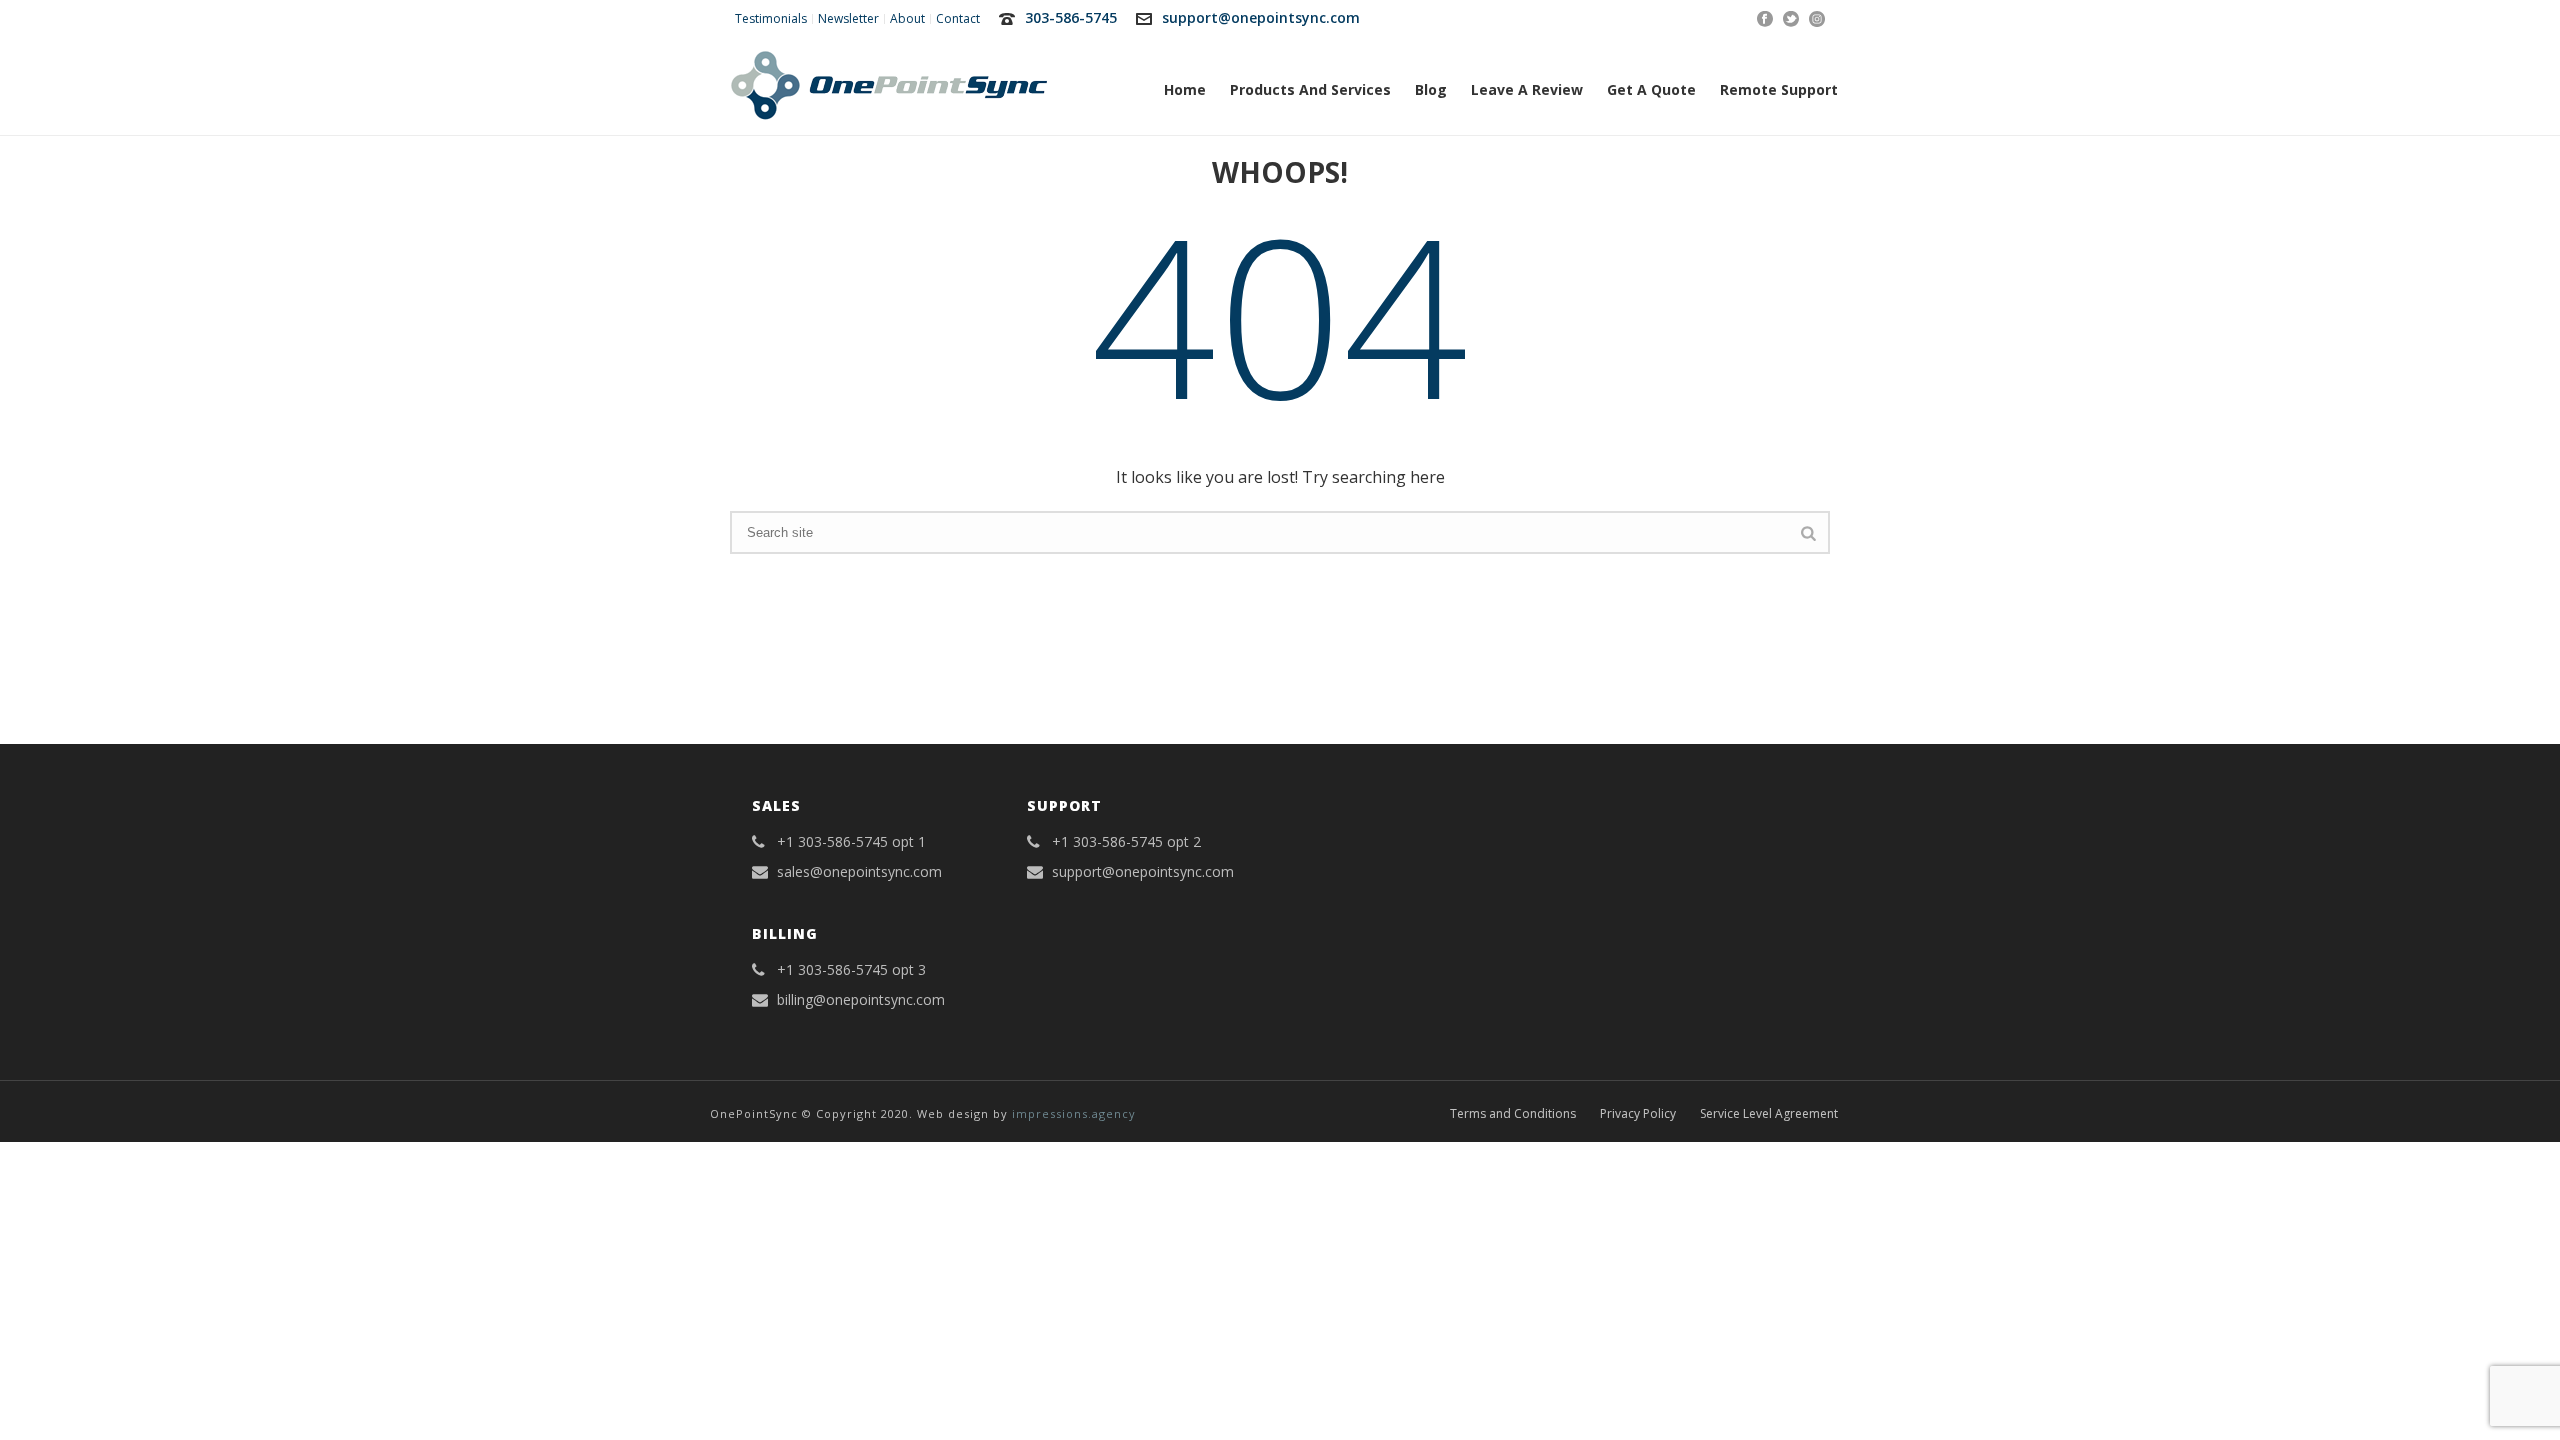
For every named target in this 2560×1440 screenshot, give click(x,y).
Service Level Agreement (1769, 1114)
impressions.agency (1074, 1113)
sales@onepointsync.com (859, 872)
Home (1185, 89)
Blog (1431, 89)
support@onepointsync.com (1261, 17)
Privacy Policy (1638, 1114)
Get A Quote (1651, 89)
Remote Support (1779, 89)
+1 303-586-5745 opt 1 (851, 842)
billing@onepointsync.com (861, 1000)
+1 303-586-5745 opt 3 (851, 970)
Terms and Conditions (1513, 1114)
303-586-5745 (1071, 17)
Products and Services (1310, 89)
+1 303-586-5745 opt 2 (1126, 842)
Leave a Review (1527, 89)
